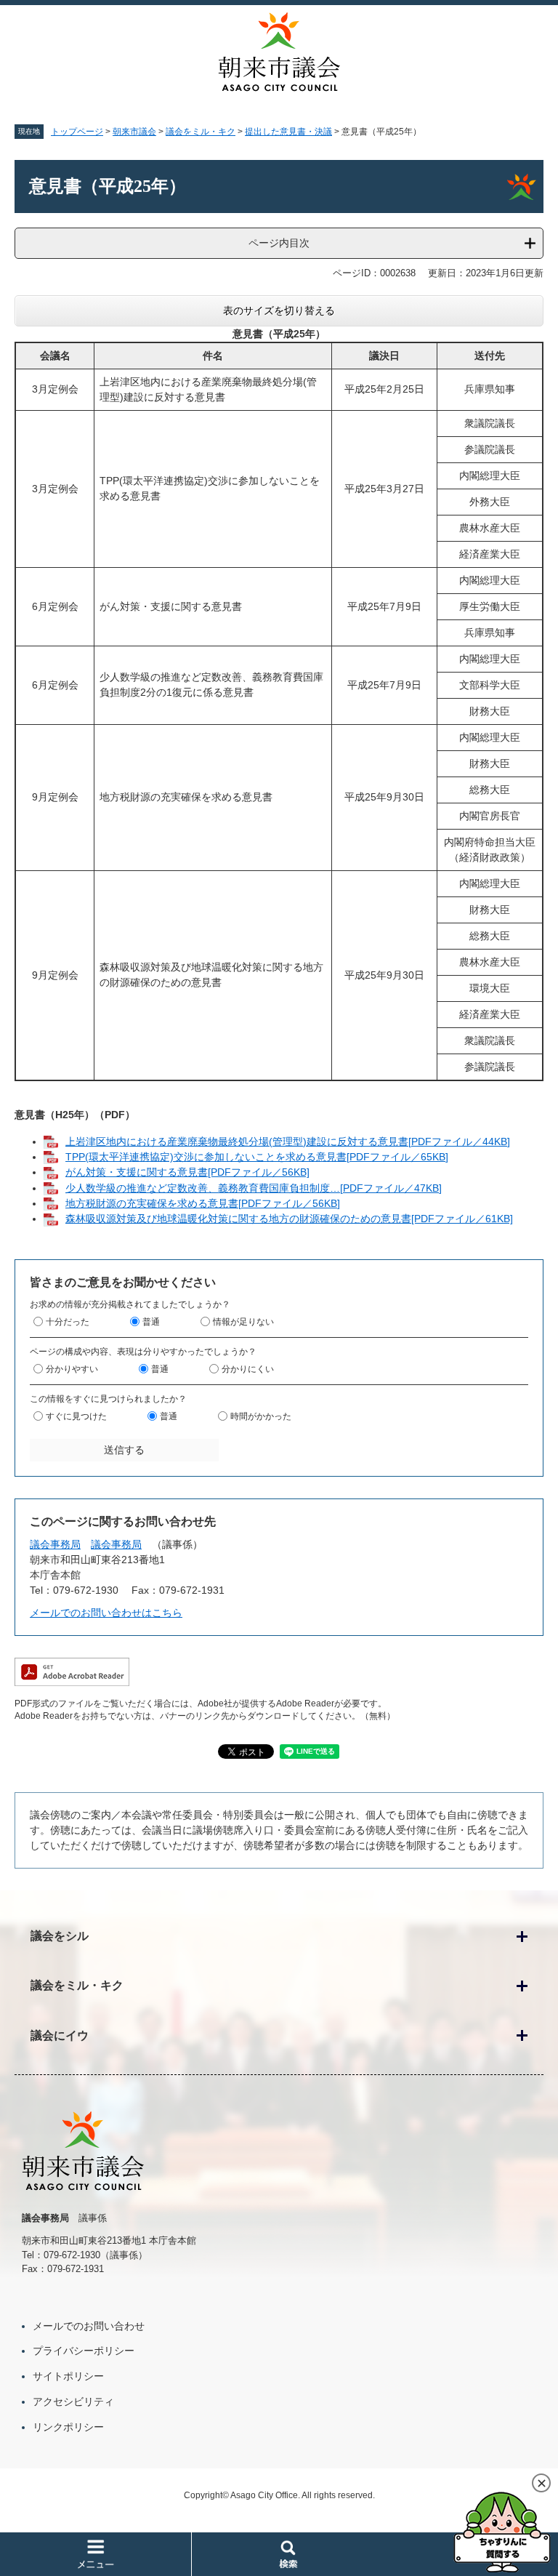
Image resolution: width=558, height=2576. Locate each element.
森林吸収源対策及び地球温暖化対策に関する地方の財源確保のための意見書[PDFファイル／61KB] (289, 1219)
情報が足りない (243, 1322)
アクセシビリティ (73, 2402)
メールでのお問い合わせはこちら (106, 1613)
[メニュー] (96, 2554)
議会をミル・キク (201, 132)
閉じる (541, 2483)
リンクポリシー (68, 2427)
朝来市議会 (134, 132)
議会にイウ (60, 2035)
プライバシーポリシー (84, 2351)
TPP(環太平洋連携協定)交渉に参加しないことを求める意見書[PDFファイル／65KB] (257, 1157)
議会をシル (60, 1936)
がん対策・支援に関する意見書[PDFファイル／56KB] (187, 1172)
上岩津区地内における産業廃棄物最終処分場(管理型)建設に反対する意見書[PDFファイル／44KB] (288, 1141)
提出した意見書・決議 (288, 132)
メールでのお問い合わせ (89, 2326)
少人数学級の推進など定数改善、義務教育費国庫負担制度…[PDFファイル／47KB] (254, 1188)
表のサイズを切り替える (279, 310)
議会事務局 (55, 1544)
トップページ (77, 132)
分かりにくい (248, 1369)
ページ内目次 (279, 243)
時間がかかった (261, 1416)
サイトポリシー (68, 2376)
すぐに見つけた (76, 1416)
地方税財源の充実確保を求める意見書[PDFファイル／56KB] (203, 1203)
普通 (151, 1322)
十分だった (68, 1322)
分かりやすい (72, 1369)
